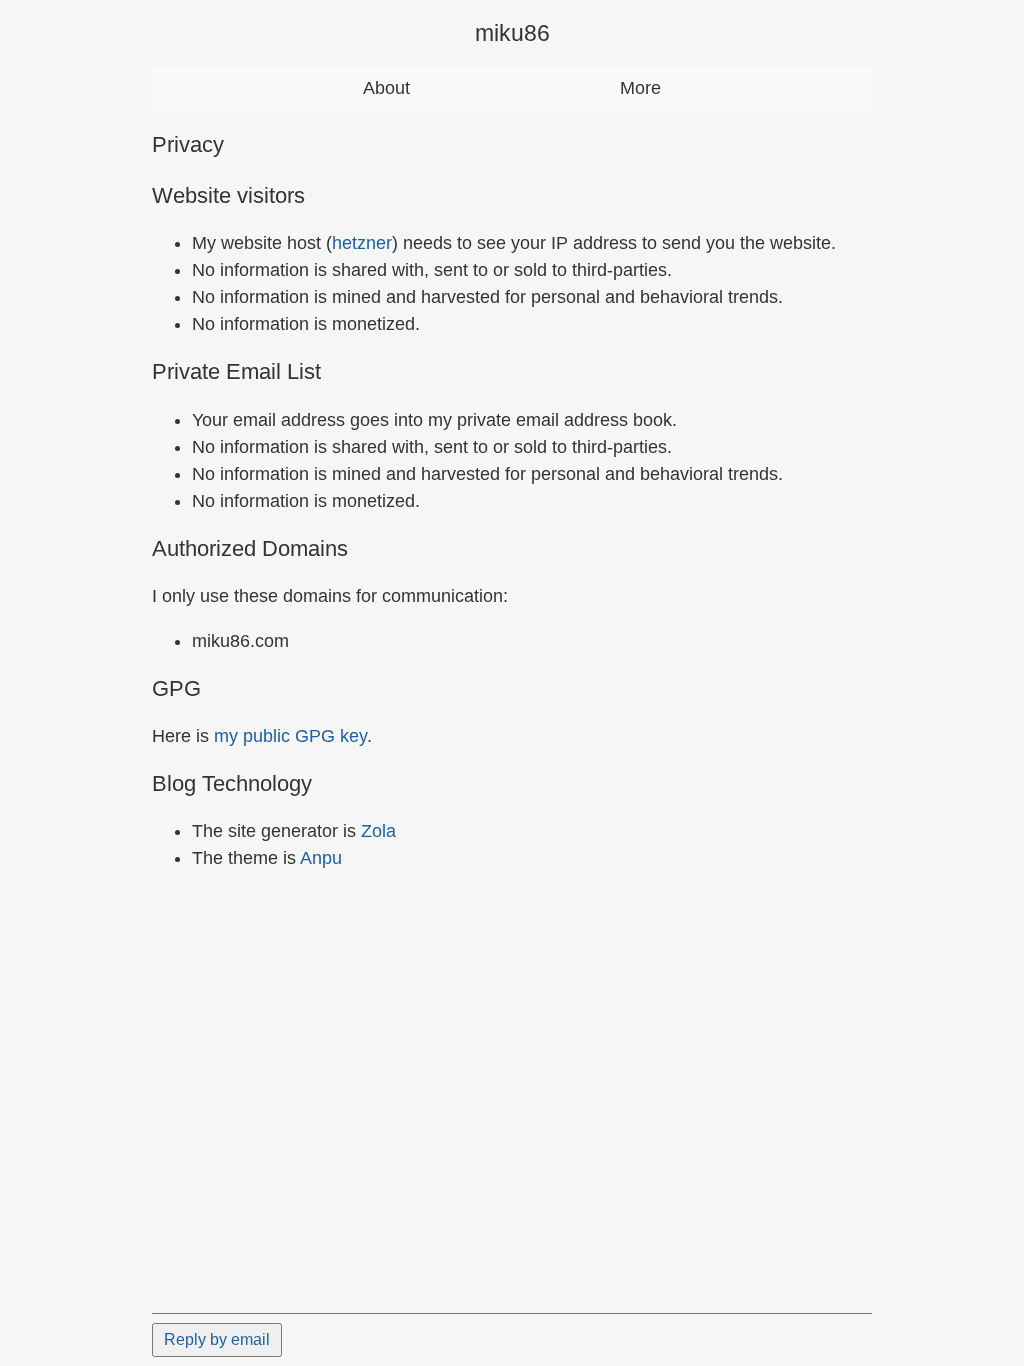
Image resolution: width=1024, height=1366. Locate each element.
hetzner (362, 243)
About (386, 88)
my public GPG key (290, 736)
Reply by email (217, 1339)
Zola (378, 831)
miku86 (512, 33)
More (640, 88)
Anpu (321, 858)
